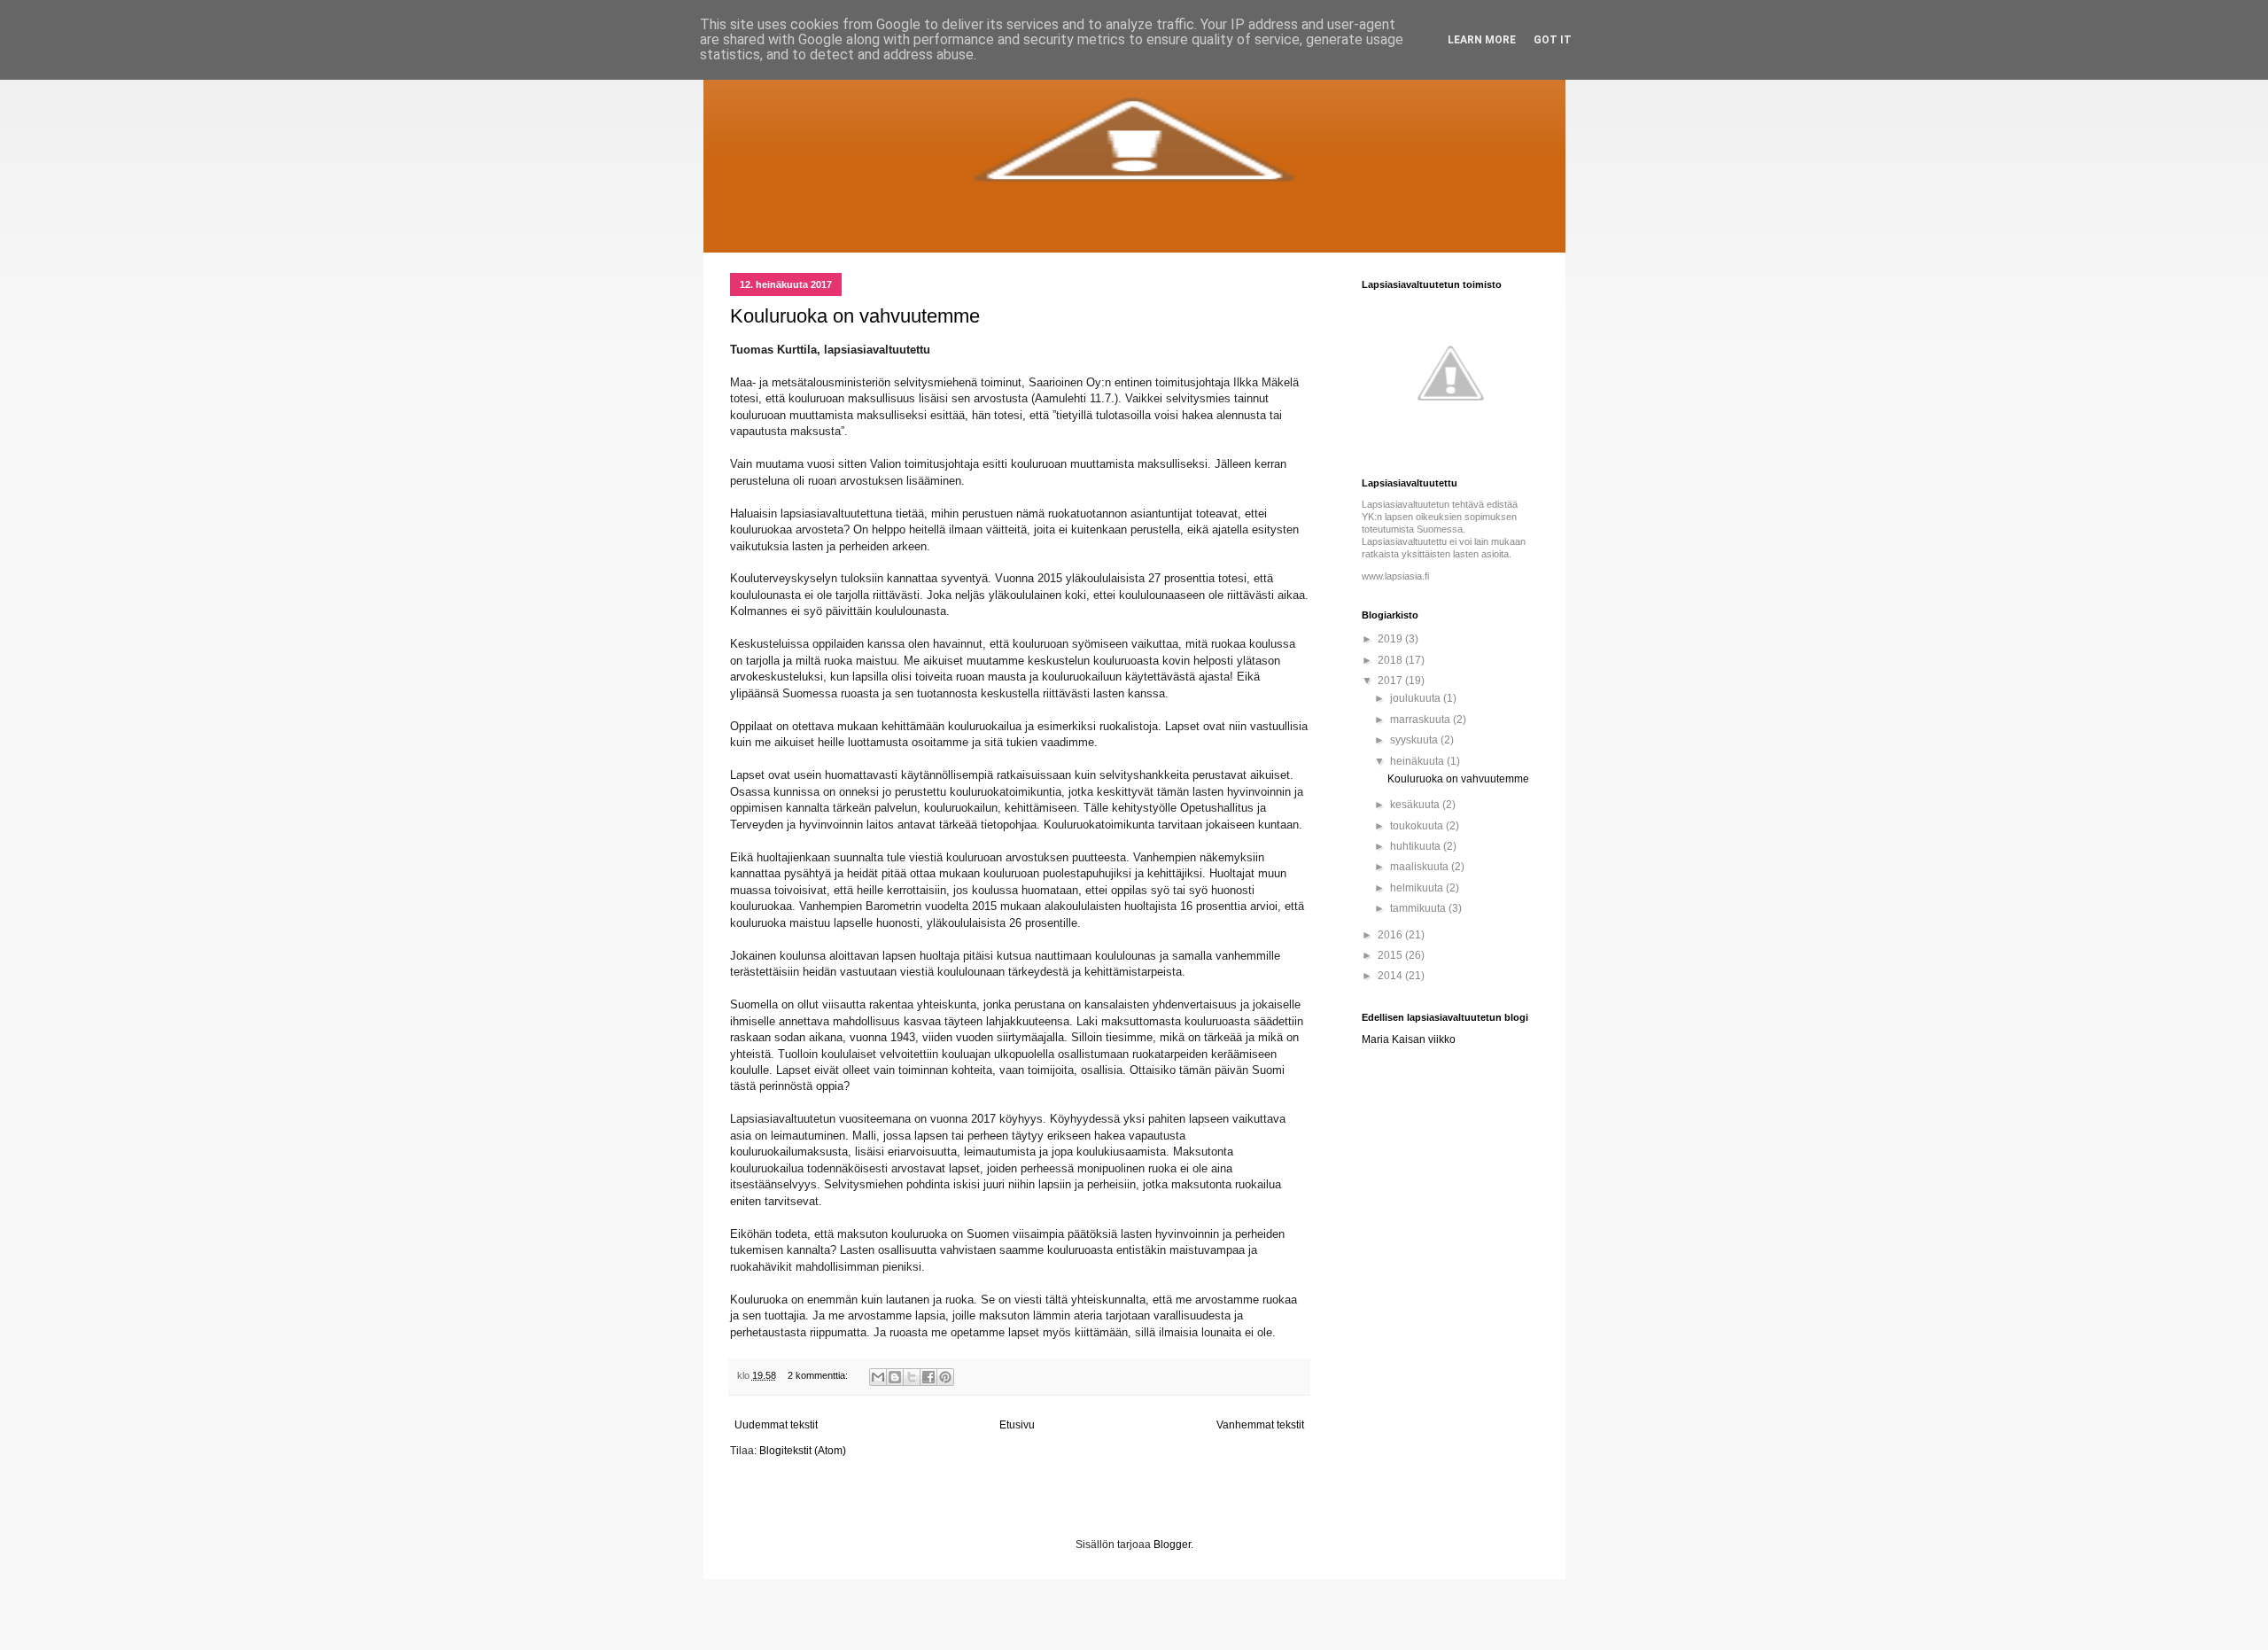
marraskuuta (1421, 720)
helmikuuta (1418, 888)
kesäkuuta (1416, 805)
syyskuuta (1415, 740)
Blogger (1172, 1545)
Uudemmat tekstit (776, 1425)
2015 (1391, 955)
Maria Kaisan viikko (1409, 1039)
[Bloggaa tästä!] (895, 1377)
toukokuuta (1418, 826)
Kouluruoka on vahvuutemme (855, 316)
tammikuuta (1419, 908)
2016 (1391, 935)
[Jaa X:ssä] (912, 1377)
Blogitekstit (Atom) (803, 1451)
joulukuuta (1417, 698)
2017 (1391, 681)
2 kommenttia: (819, 1375)
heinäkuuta (1418, 761)
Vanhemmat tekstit (1260, 1425)
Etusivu (1017, 1425)
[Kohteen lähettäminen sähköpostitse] (878, 1377)
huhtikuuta (1417, 846)
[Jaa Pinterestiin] (945, 1377)
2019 (1391, 639)
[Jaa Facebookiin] (928, 1377)
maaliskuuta (1421, 867)
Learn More (1482, 40)
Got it (1553, 40)
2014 (1391, 976)
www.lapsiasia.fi (1395, 576)
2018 (1391, 660)
